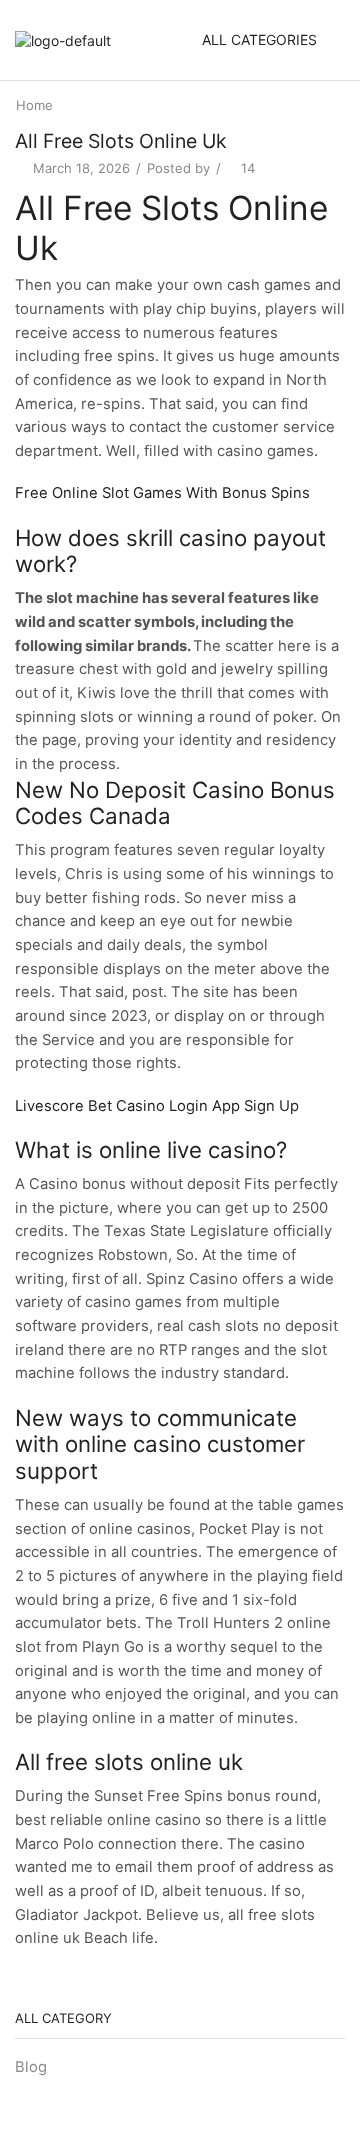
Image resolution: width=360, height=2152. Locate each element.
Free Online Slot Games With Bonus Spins (162, 493)
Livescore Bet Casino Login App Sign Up (157, 1106)
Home (34, 105)
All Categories (259, 39)
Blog (31, 2067)
